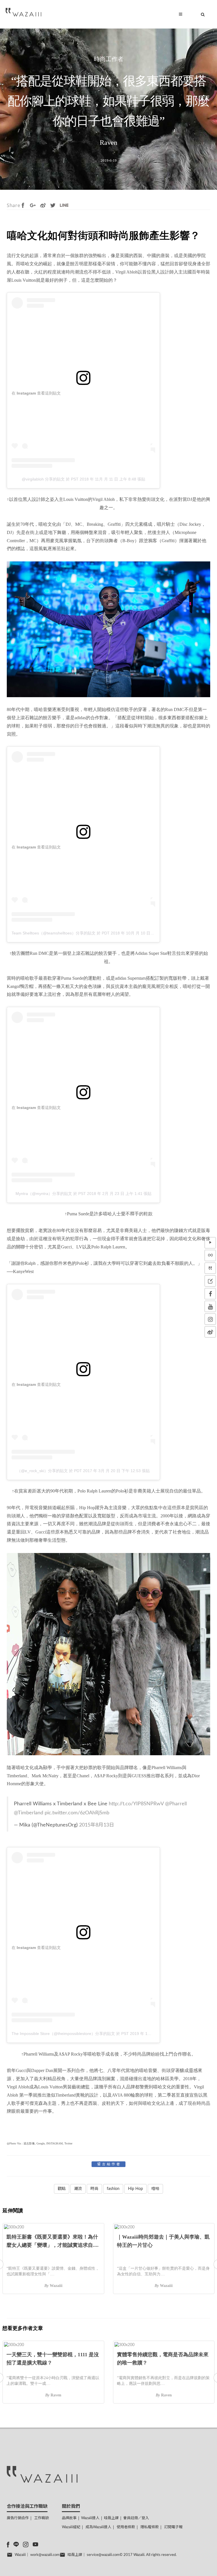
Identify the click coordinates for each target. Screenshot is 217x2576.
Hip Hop (135, 2189)
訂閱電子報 (173, 2527)
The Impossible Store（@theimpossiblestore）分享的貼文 (63, 2034)
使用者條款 (126, 2527)
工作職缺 (42, 2518)
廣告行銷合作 (18, 2518)
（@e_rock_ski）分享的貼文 (42, 1471)
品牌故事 (69, 2518)
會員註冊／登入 (136, 2518)
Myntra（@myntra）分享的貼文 (44, 1194)
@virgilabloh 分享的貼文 (43, 479)
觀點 (62, 2189)
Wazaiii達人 (90, 2518)
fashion (113, 2189)
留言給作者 (109, 2164)
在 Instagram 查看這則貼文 (36, 393)
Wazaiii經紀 (71, 2527)
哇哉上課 (111, 2518)
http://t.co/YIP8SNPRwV (136, 1804)
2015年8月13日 (97, 1825)
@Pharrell (176, 1804)
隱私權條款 (150, 2527)
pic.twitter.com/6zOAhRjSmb (77, 1813)
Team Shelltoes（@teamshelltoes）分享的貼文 (54, 933)
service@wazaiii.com (103, 2555)
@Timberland (29, 1813)
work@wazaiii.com (45, 2555)
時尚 (94, 2189)
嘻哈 (155, 2189)
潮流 (78, 2189)
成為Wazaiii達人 (98, 2527)
